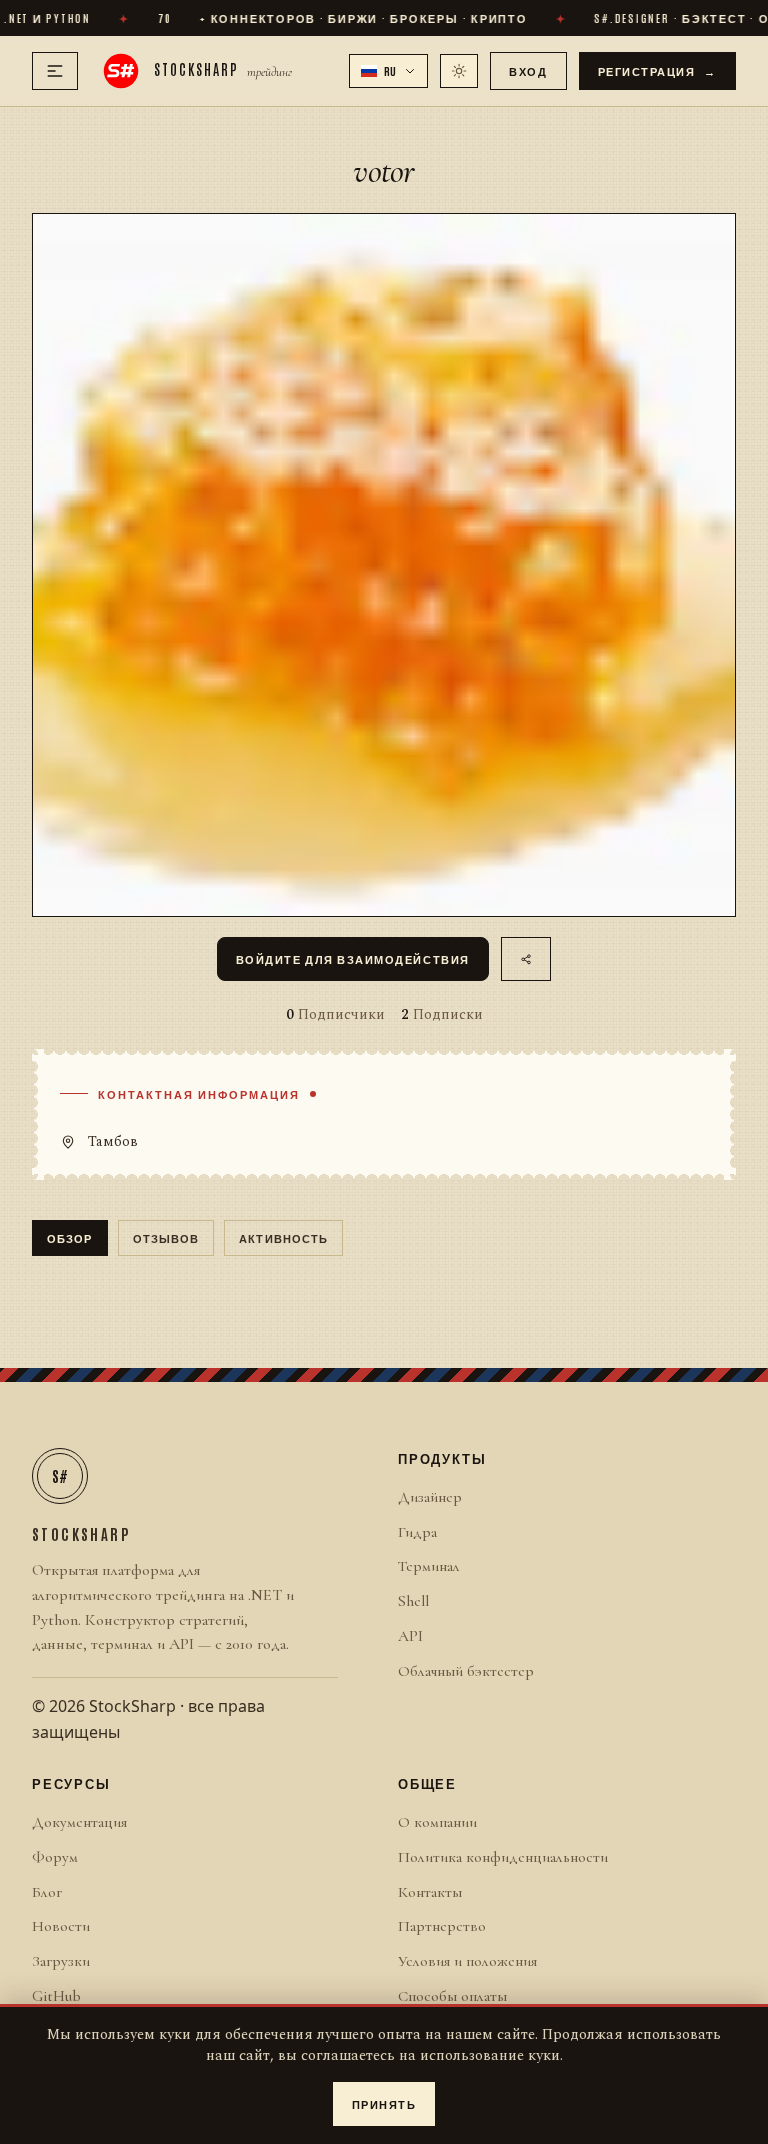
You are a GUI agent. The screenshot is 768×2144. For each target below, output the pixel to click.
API (410, 1636)
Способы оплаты (452, 1996)
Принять (384, 2103)
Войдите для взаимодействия (353, 958)
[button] (389, 71)
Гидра (417, 1532)
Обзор (70, 1237)
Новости (61, 1926)
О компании (437, 1822)
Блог (47, 1892)
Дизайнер (430, 1497)
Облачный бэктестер (466, 1671)
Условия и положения (467, 1961)
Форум (55, 1857)
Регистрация (658, 70)
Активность (283, 1237)
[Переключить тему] (459, 71)
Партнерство (442, 1926)
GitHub (56, 1996)
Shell (413, 1601)
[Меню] (55, 71)
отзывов (166, 1237)
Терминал (429, 1566)
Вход (528, 70)
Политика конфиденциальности (503, 1857)
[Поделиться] (526, 959)
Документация (79, 1822)
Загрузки (61, 1961)
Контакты (430, 1892)
